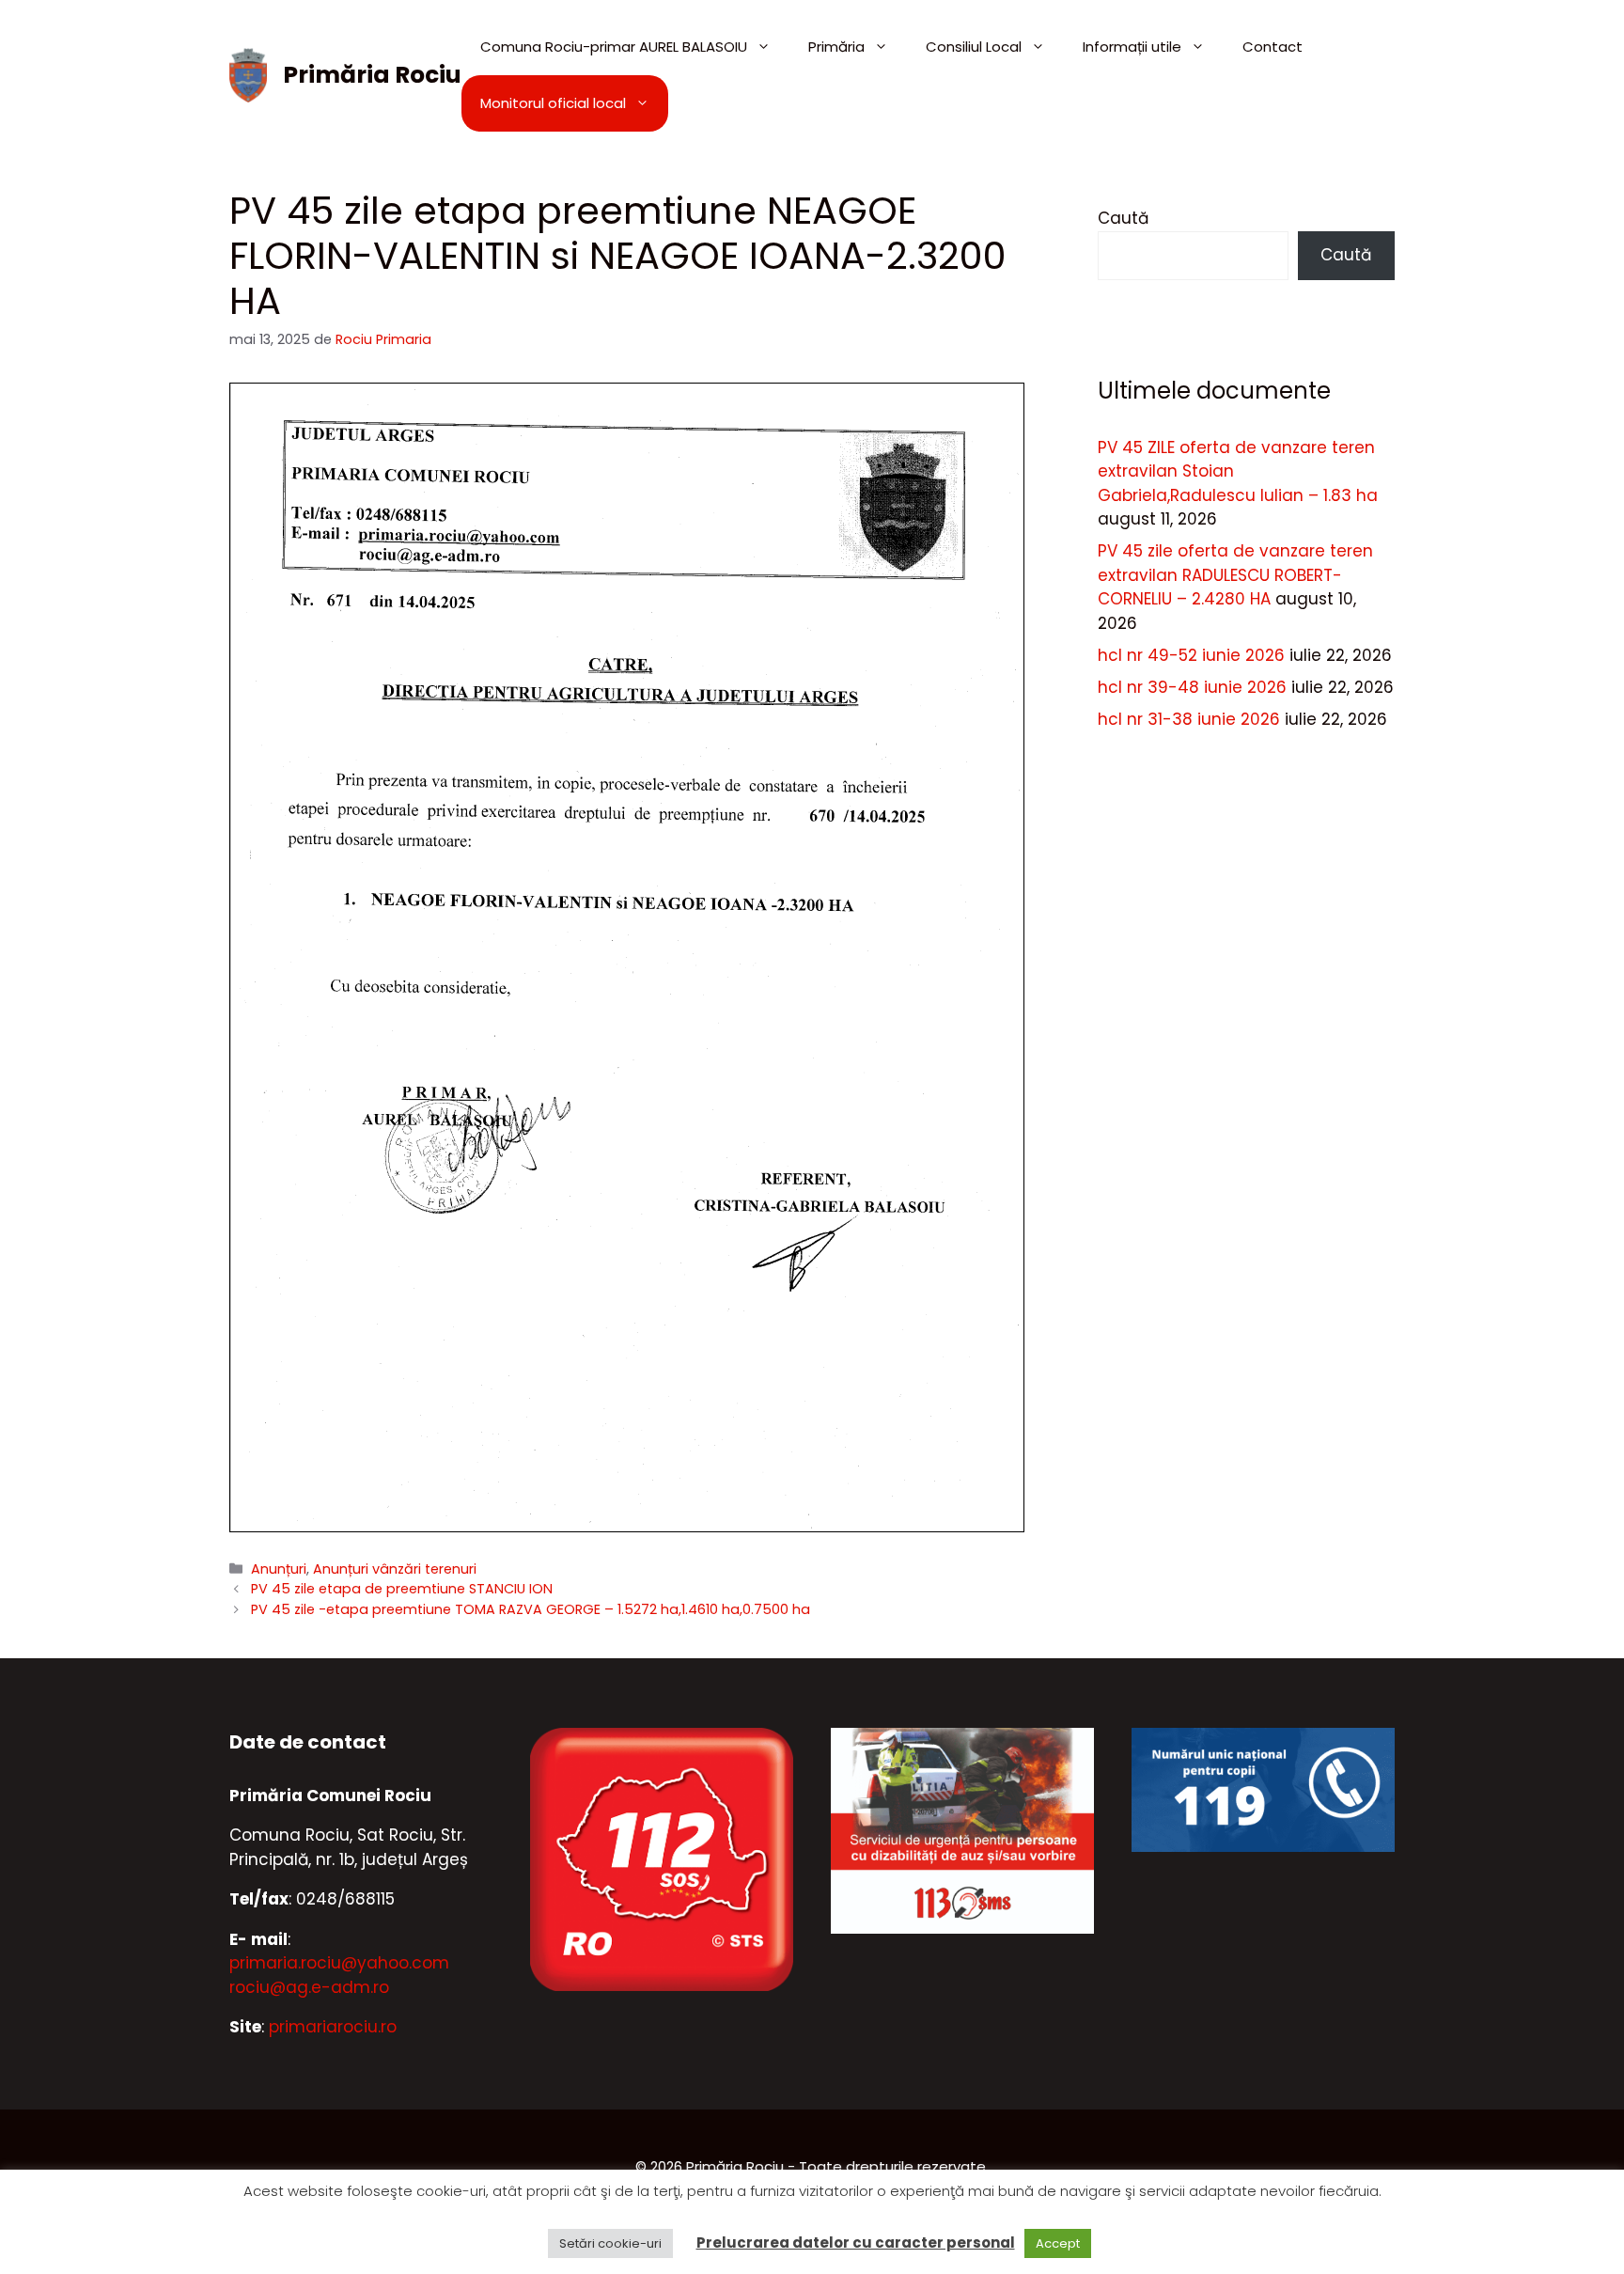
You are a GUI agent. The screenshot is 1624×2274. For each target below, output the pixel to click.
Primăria (836, 47)
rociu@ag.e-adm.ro (309, 1987)
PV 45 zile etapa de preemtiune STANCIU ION (402, 1589)
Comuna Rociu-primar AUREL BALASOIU (614, 47)
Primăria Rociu (372, 75)
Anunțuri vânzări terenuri (395, 1569)
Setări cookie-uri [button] (610, 2243)
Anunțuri (279, 1569)
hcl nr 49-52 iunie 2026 (1191, 655)
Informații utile (1132, 47)
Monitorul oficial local (553, 103)
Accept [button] (1058, 2243)
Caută (1123, 218)
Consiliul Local (974, 47)
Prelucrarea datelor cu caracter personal (856, 2243)
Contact (1273, 47)
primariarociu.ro (333, 2027)
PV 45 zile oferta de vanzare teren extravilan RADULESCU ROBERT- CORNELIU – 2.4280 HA (1235, 575)
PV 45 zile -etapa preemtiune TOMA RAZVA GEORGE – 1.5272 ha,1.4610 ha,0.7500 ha (531, 1609)
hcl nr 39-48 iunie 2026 (1192, 687)
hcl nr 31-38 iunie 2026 (1189, 719)
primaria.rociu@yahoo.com (339, 1963)
